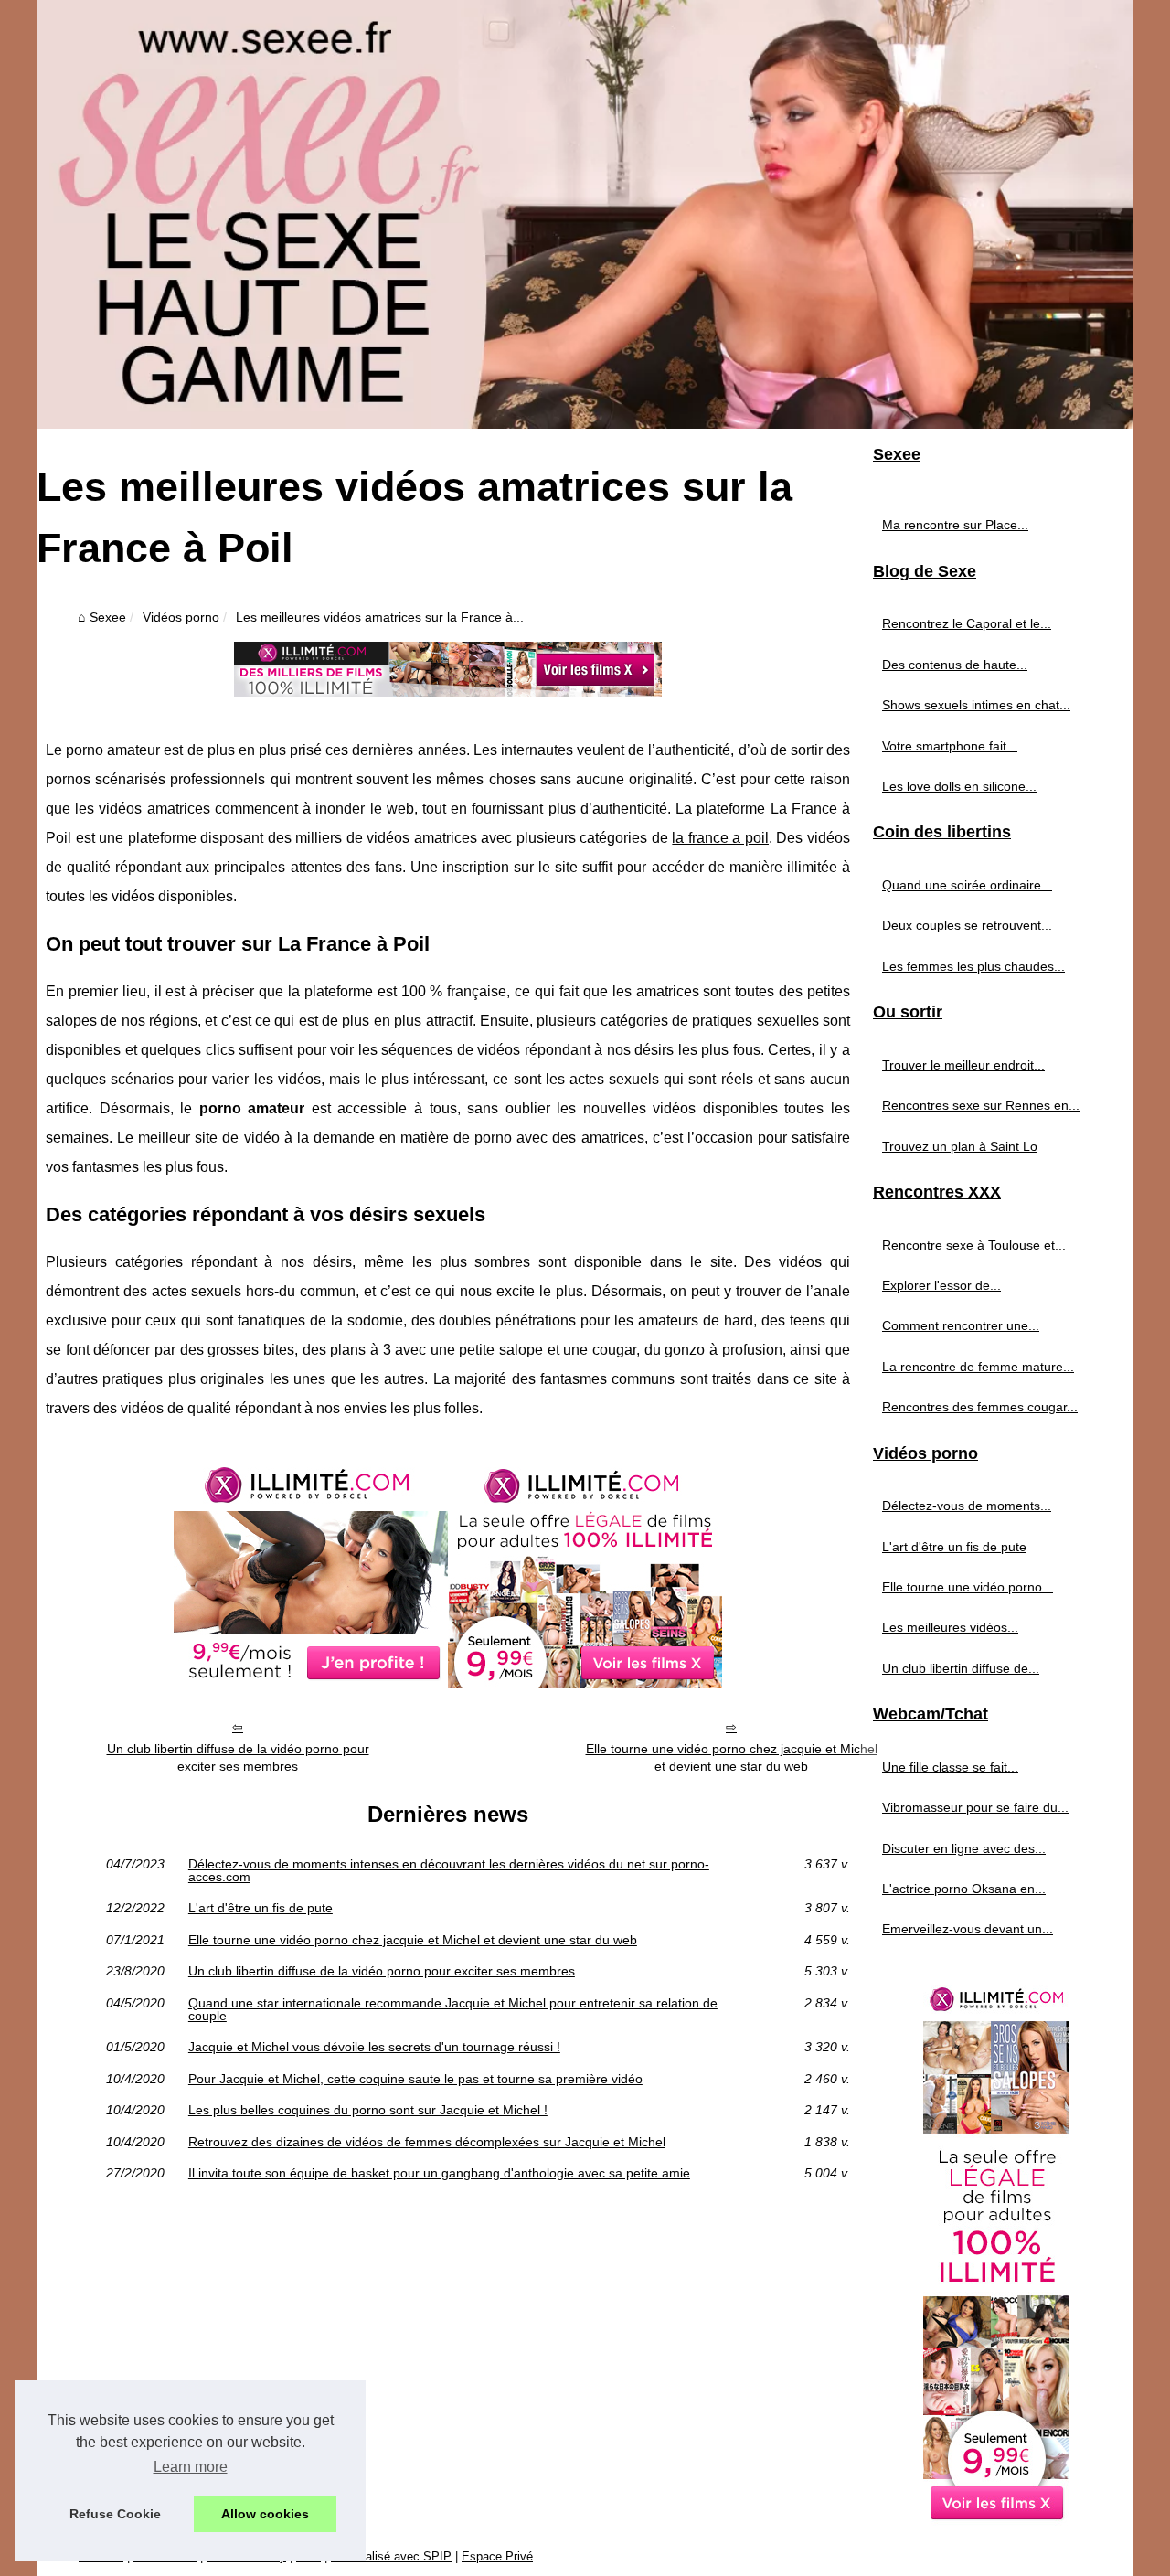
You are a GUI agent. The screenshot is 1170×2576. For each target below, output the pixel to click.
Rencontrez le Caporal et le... (967, 623)
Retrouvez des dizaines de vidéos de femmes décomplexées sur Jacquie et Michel (427, 2142)
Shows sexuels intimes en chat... (976, 705)
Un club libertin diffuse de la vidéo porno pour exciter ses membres (238, 1757)
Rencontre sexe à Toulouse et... (974, 1245)
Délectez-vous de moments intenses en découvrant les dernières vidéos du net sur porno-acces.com (449, 1871)
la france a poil (720, 838)
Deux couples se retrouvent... (967, 925)
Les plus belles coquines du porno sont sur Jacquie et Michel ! (368, 2110)
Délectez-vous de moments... (967, 1506)
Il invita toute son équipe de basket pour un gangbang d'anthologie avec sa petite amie (439, 2173)
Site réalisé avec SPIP (391, 2556)
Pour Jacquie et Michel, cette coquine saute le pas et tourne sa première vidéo (415, 2079)
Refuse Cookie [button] (115, 2514)
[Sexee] (585, 214)
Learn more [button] (191, 2467)
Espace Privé (497, 2556)
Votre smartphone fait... (950, 746)
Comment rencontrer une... (961, 1325)
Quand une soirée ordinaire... (967, 885)
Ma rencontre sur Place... (955, 525)
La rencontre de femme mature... (978, 1367)
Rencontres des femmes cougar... (980, 1407)
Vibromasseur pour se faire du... (975, 1807)
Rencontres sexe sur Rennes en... (981, 1105)
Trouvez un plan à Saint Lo (960, 1146)
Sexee (108, 617)
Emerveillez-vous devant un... (968, 1929)
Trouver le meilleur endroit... (963, 1065)
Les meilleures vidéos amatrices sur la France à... (380, 617)
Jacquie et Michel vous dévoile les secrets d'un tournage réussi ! (374, 2047)
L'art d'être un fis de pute (261, 1908)
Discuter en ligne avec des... (964, 1848)
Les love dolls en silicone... (959, 786)
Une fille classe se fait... (950, 1767)
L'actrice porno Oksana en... (964, 1889)
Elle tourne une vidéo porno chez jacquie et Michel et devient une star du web (732, 1757)
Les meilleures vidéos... (950, 1627)
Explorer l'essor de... (941, 1285)
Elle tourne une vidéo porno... (968, 1587)
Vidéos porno (181, 617)
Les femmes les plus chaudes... (973, 966)
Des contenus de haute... (955, 665)
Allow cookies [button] (265, 2514)
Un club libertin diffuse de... (961, 1668)
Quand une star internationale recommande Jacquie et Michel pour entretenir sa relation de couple (453, 2010)
